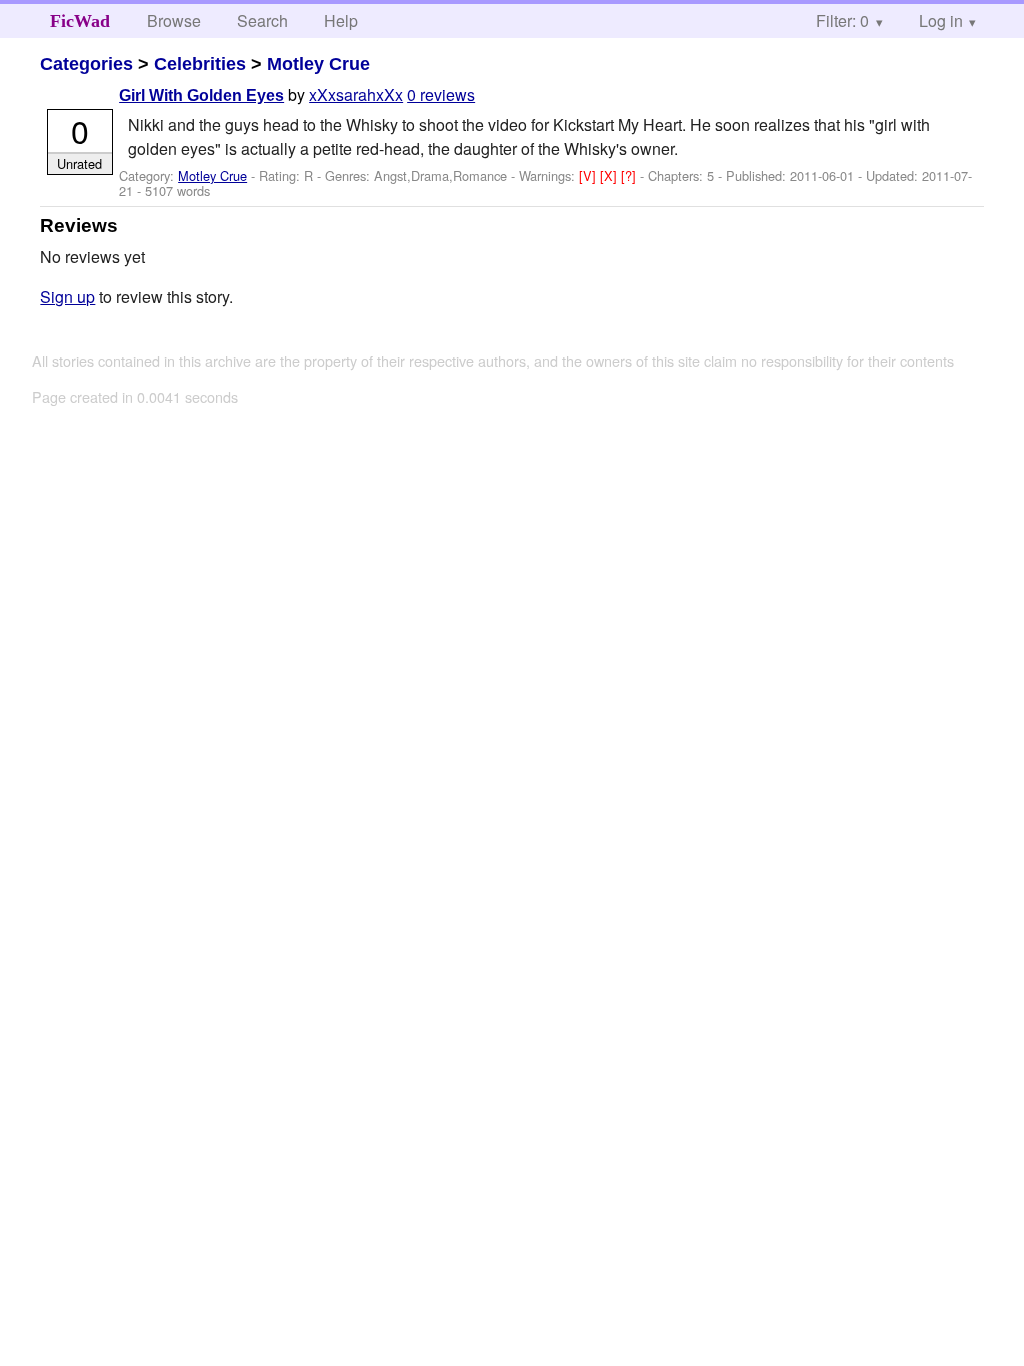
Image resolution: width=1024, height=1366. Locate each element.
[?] (630, 175)
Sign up (67, 296)
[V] (589, 175)
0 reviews (441, 94)
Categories (86, 64)
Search (262, 20)
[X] (610, 175)
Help (341, 20)
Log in (941, 20)
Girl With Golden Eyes (201, 95)
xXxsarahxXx (356, 94)
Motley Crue (318, 64)
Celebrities (200, 64)
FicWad (80, 21)
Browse (174, 20)
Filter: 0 (842, 20)
